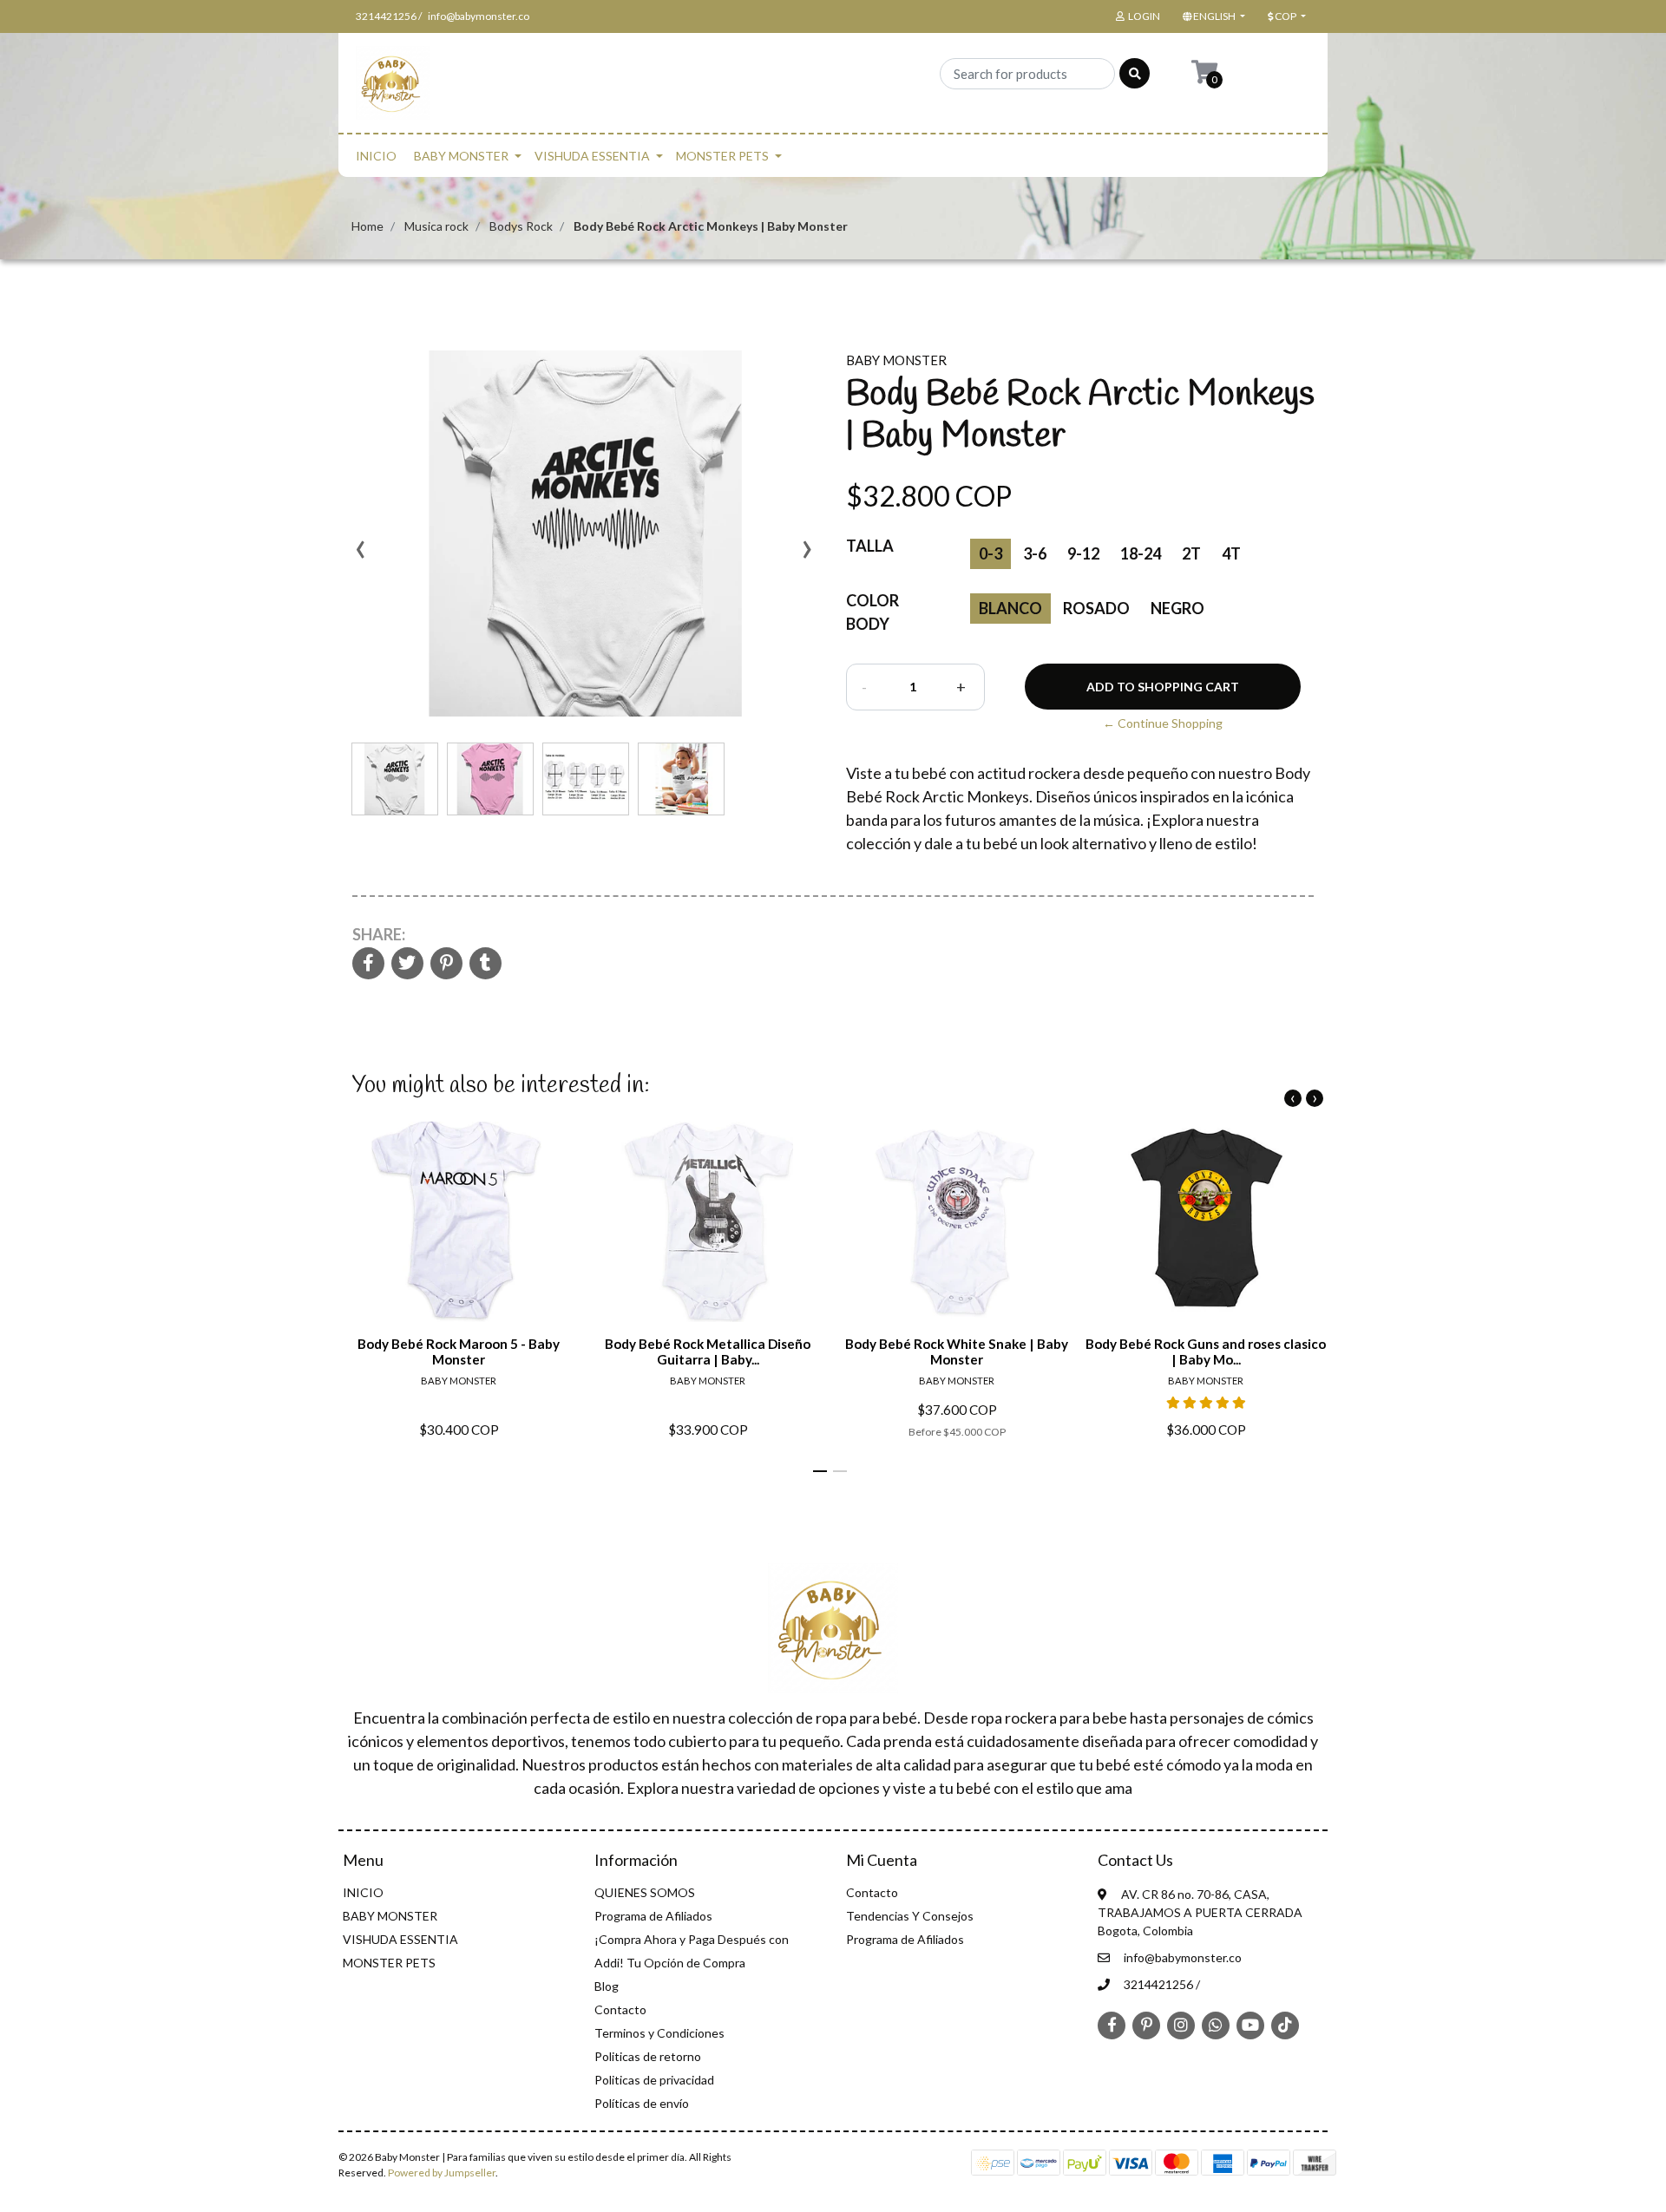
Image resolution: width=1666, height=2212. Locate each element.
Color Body (872, 612)
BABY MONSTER (461, 156)
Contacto (620, 2009)
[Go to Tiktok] (1285, 2025)
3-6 (1035, 553)
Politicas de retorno (648, 2056)
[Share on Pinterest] (446, 964)
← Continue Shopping (1163, 723)
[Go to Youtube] (1250, 2025)
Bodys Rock (521, 226)
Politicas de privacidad (654, 2080)
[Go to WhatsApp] (1216, 2025)
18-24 (1141, 553)
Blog (607, 1986)
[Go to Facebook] (1112, 2024)
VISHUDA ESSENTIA (592, 156)
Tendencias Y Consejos (910, 1916)
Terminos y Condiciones (659, 2033)
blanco (1010, 608)
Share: (379, 934)
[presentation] (360, 555)
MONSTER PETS (722, 156)
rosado (1096, 608)
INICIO (376, 156)
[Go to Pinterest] (1146, 2024)
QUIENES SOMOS (645, 1892)
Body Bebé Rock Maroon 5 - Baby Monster (459, 1351)
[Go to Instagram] (1181, 2025)
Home (367, 226)
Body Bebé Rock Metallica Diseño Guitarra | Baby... (708, 1351)
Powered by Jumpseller (442, 2173)
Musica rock (436, 226)
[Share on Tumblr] (485, 964)
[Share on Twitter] (407, 964)
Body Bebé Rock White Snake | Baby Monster (957, 1351)
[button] (1212, 16)
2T (1191, 553)
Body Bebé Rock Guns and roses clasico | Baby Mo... (1206, 1351)
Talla (870, 546)
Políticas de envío (642, 2103)
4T (1231, 553)
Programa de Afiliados (653, 1916)
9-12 (1083, 553)
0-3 (990, 553)
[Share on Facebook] (368, 964)
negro (1177, 608)
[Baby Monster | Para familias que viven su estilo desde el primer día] (393, 88)
